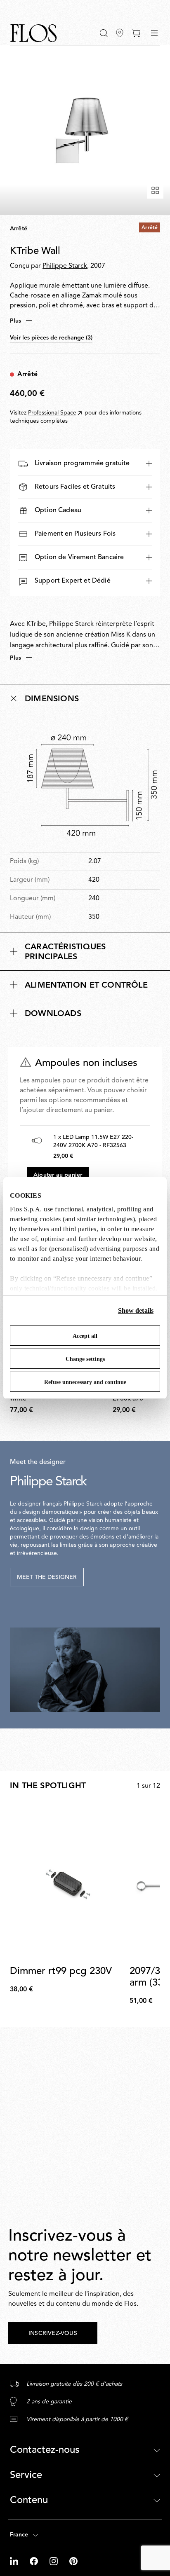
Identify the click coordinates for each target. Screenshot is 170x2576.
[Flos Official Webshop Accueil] (33, 33)
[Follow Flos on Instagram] (54, 2561)
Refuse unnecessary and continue (85, 1382)
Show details (136, 1310)
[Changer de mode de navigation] (154, 33)
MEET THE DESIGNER (47, 1577)
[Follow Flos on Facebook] (35, 2561)
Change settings (85, 1359)
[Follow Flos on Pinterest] (73, 2561)
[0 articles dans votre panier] (136, 33)
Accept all (85, 1336)
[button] (104, 33)
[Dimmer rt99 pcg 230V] (68, 1882)
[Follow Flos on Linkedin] (15, 2561)
